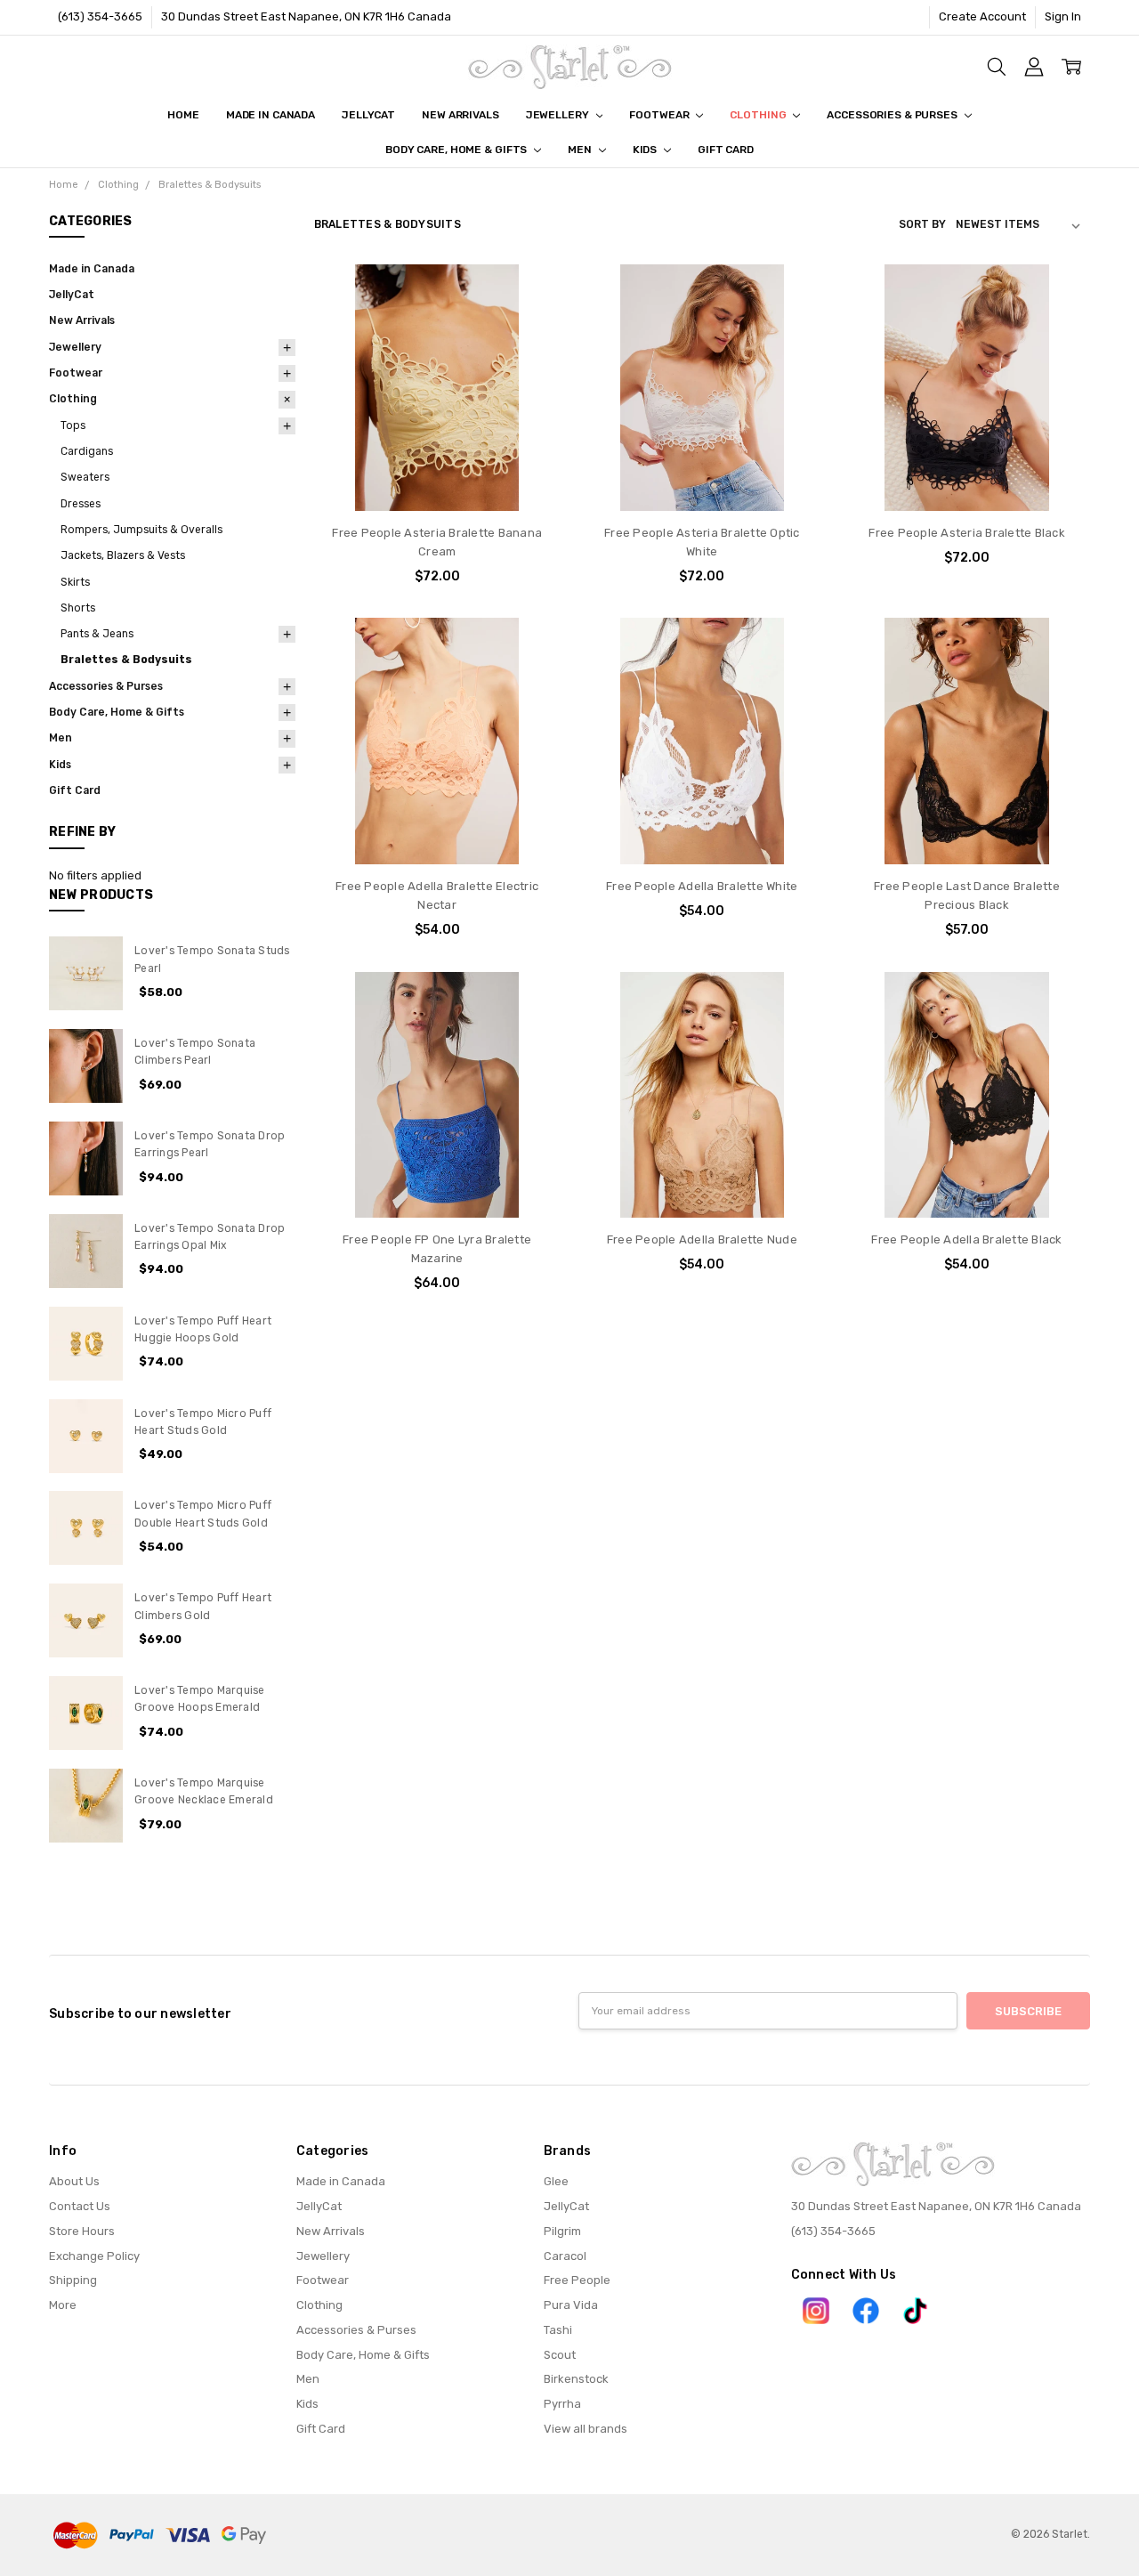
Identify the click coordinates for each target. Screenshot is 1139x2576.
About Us (74, 2181)
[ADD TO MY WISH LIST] (530, 350)
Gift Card (726, 150)
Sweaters (85, 477)
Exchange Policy (94, 2256)
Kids (646, 150)
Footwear (660, 115)
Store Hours (82, 2231)
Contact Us (80, 2206)
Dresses (81, 504)
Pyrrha (562, 2404)
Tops (73, 425)
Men (581, 150)
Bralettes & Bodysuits (126, 660)
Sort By (922, 224)
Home (183, 115)
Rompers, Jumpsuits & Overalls (141, 530)
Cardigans (87, 451)
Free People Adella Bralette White (702, 886)
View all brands (586, 2429)
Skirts (75, 582)
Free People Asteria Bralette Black (967, 533)
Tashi (558, 2330)
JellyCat (368, 115)
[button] (816, 2311)
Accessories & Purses (893, 115)
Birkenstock (576, 2379)
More (63, 2305)
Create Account (982, 16)
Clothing (759, 115)
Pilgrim (562, 2231)
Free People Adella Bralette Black (966, 1239)
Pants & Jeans (97, 634)
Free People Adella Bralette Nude (702, 1239)
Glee (556, 2181)
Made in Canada (271, 115)
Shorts (78, 608)
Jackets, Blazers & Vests (123, 555)
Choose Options (437, 477)
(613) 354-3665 (100, 16)
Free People (577, 2280)
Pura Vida (571, 2305)
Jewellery (559, 115)
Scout (560, 2355)
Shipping (73, 2280)
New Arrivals (460, 115)
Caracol (565, 2256)
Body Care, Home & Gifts (457, 150)
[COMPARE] (530, 322)
